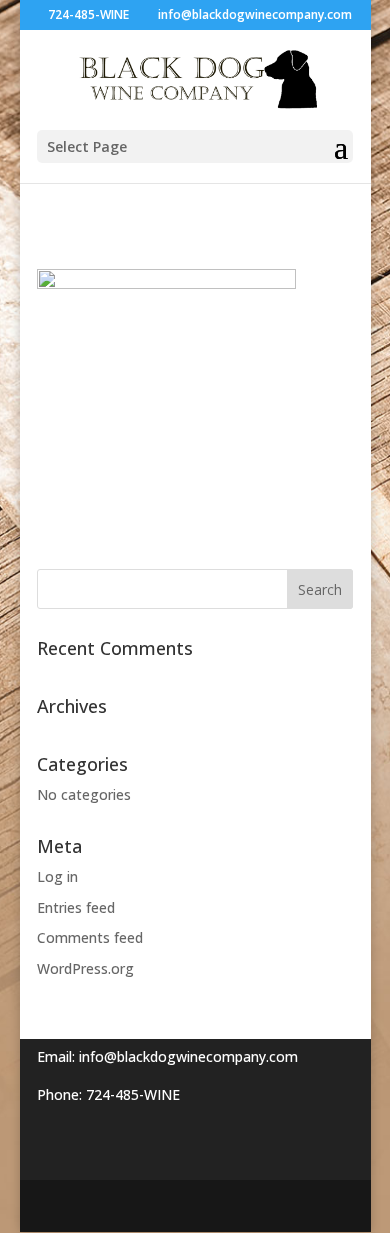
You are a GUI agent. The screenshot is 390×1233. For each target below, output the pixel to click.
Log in (57, 876)
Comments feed (90, 937)
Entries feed (76, 907)
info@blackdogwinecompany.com (188, 1056)
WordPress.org (85, 968)
